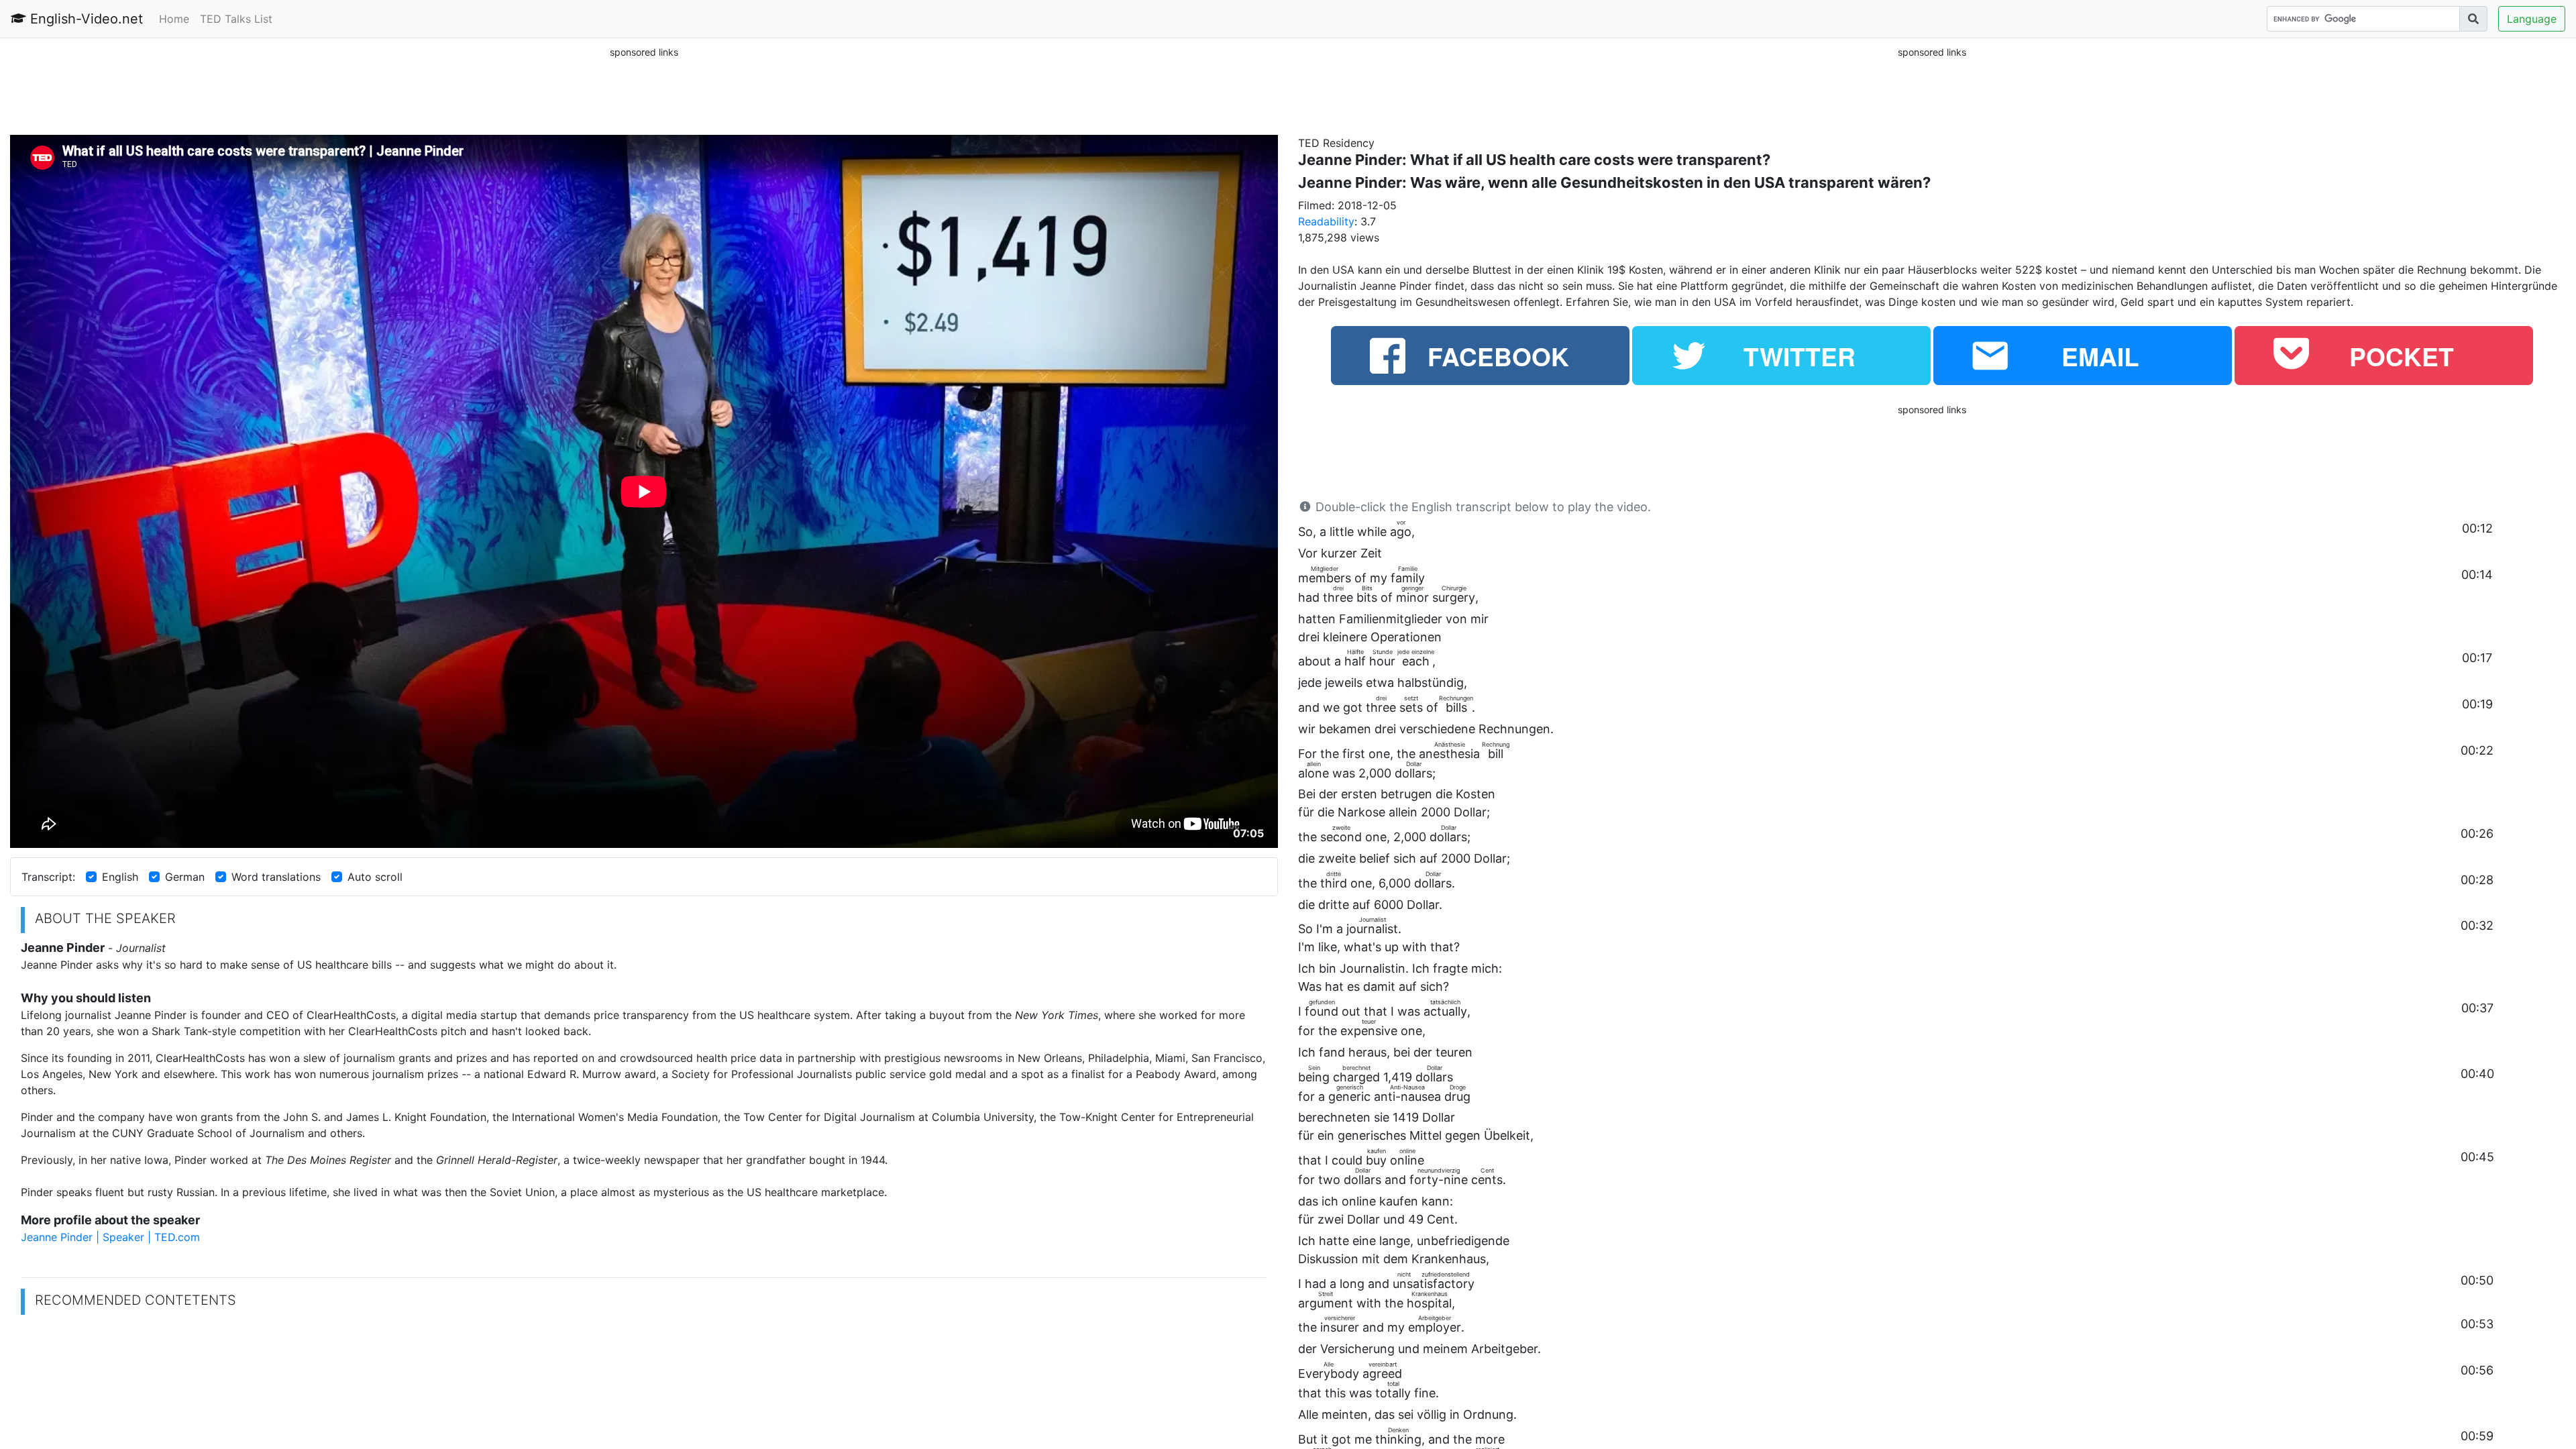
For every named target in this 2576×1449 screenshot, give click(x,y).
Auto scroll (375, 877)
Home (174, 19)
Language (2532, 19)
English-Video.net (85, 19)
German (185, 877)
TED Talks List (236, 19)
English (120, 877)
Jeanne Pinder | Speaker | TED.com (110, 1237)
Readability (1326, 221)
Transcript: (48, 877)
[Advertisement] (644, 90)
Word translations (276, 877)
